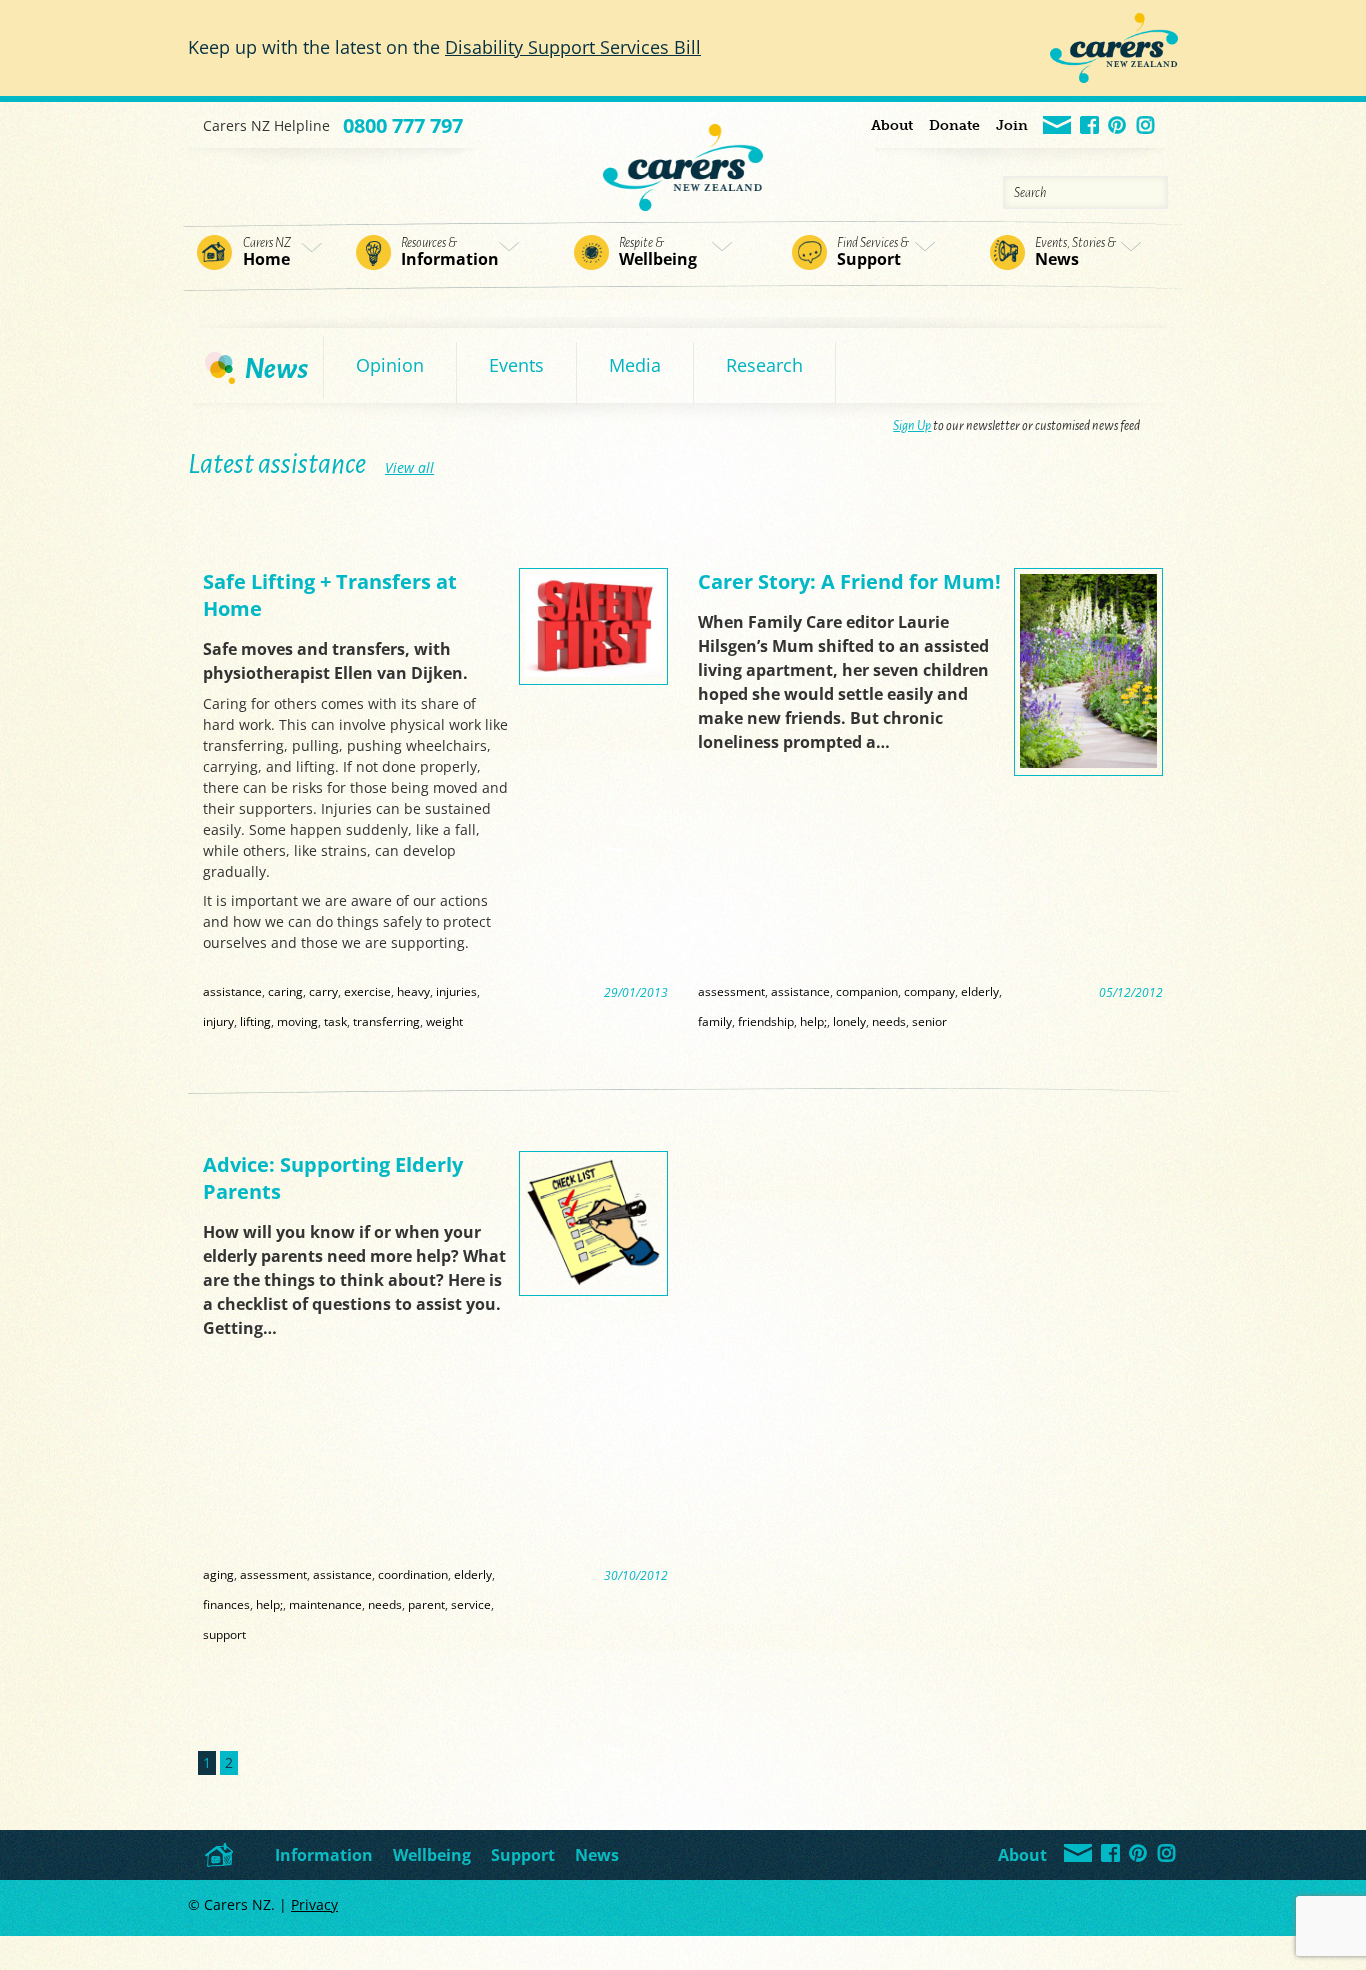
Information (450, 253)
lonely (849, 1021)
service (471, 1604)
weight (444, 1021)
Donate (954, 125)
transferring (386, 1021)
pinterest (1118, 126)
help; (813, 1021)
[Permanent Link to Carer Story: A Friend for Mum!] (1088, 762)
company (929, 991)
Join (1012, 125)
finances (226, 1604)
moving (297, 1021)
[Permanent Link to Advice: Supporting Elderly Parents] (593, 1282)
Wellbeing (658, 253)
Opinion (390, 365)
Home (267, 253)
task (335, 1021)
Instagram (1146, 126)
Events (516, 365)
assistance (232, 991)
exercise (367, 991)
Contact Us (1058, 126)
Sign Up (912, 426)
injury (218, 1021)
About (892, 125)
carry (323, 991)
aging (218, 1574)
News (1075, 253)
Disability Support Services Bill (573, 47)
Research (764, 365)
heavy (413, 991)
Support (873, 253)
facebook (1090, 126)
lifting (255, 1021)
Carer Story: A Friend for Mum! (849, 581)
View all (409, 467)
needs (889, 1021)
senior (929, 1021)
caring (285, 991)
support (224, 1634)
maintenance (325, 1604)
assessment (731, 991)
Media (635, 365)
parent (426, 1604)
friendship (766, 1021)
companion (867, 991)
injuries (456, 991)
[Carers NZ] (683, 156)
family (715, 1021)
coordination (413, 1574)
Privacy (314, 1904)
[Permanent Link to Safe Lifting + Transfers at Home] (593, 671)
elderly (980, 991)
